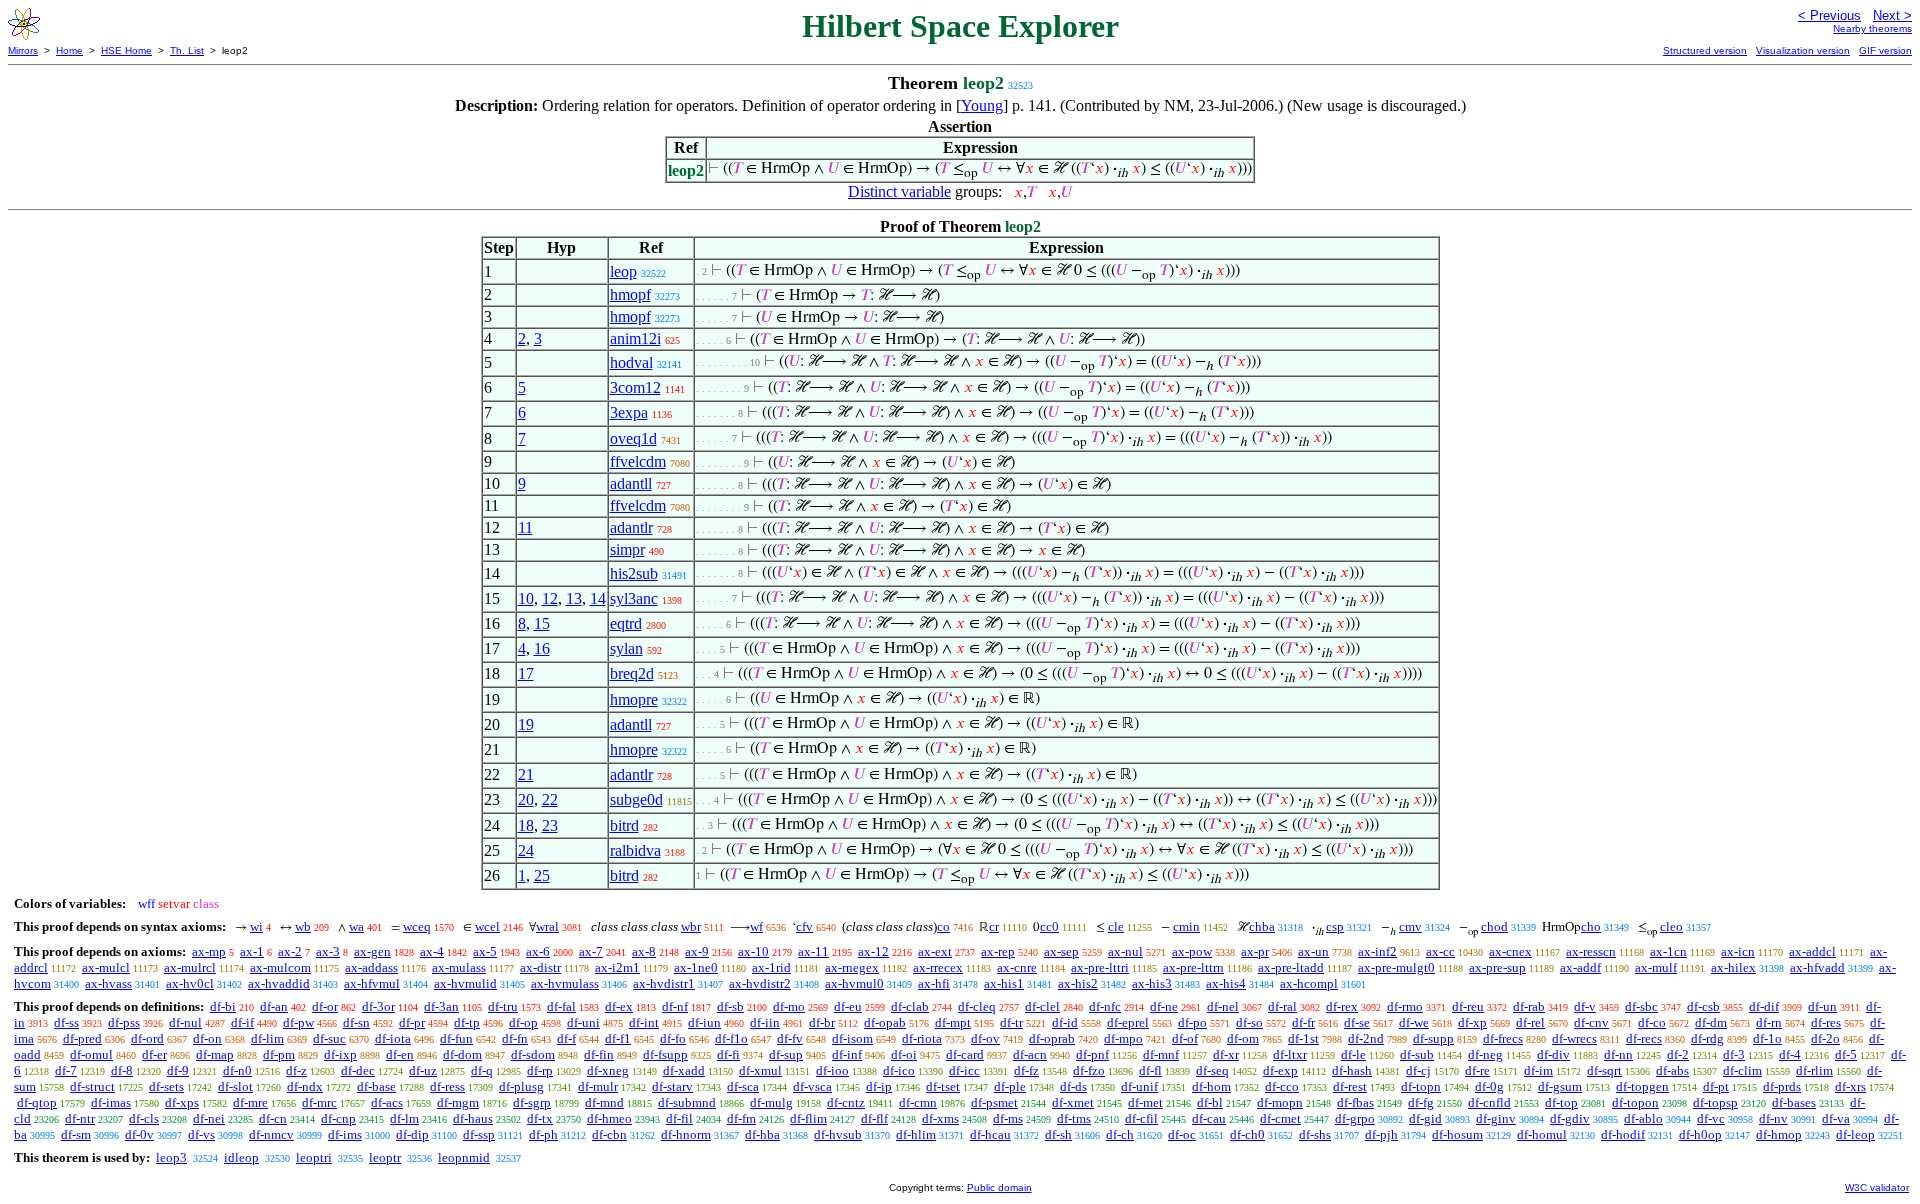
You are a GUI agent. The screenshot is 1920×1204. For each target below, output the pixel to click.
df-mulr (598, 1086)
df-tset (943, 1086)
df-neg (1485, 1054)
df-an (274, 1006)
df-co (1652, 1022)
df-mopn (1280, 1102)
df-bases (1794, 1102)
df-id (1065, 1022)
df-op (523, 1022)
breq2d (632, 673)
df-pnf (1092, 1054)
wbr (691, 926)
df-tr (1011, 1022)
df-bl (1210, 1102)
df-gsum (1560, 1086)
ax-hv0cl (190, 983)
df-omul (91, 1054)
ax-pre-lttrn (1193, 967)
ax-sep (1061, 951)
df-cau (1209, 1118)
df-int (644, 1022)
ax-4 (432, 951)
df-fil (679, 1118)
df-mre (250, 1102)
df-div (1553, 1054)
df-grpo (1355, 1118)
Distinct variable (899, 191)
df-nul (185, 1022)
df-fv (790, 1038)
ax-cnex (1510, 951)
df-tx (540, 1118)
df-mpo (1123, 1038)
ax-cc (1440, 951)
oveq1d (633, 438)
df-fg (1421, 1102)
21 (526, 774)
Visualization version (1803, 50)
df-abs (1672, 1070)
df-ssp (479, 1134)
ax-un (1313, 951)
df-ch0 (1247, 1134)
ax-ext (935, 951)
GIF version (1885, 50)
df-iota (393, 1038)
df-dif (1764, 1006)
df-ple (1010, 1086)
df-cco (1282, 1086)
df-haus (473, 1118)
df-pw (298, 1022)
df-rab (1529, 1006)
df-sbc (1641, 1006)
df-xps (182, 1102)
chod (1494, 926)
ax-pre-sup (1497, 967)
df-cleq (977, 1006)
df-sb (730, 1006)
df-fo (673, 1038)
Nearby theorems (1872, 28)
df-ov (985, 1038)
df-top (1561, 1102)
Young (982, 105)
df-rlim (1814, 1070)
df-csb (1703, 1006)
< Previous (1829, 15)
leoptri (314, 1157)
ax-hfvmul (372, 983)
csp (1335, 926)
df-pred (82, 1038)
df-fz (1026, 1070)
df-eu (848, 1006)
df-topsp (1715, 1102)
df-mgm (458, 1102)
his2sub (634, 573)
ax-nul (1125, 951)
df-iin (765, 1022)
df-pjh (1381, 1134)
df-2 (1678, 1054)
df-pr (412, 1022)
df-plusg (521, 1086)
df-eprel (1128, 1022)
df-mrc (319, 1102)
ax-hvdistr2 (760, 983)
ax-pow (1192, 951)
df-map (215, 1054)
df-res (1826, 1022)
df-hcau (990, 1134)
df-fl (1150, 1070)
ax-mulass (459, 967)
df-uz (423, 1070)
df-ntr (80, 1118)
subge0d (636, 799)
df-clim (1742, 1070)
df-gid (1425, 1118)
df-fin (599, 1054)
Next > (1892, 15)
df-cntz (846, 1102)
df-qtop (37, 1102)
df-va (1836, 1118)
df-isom (852, 1038)
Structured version (1705, 50)
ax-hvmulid (465, 983)
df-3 (1734, 1054)
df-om (1243, 1038)
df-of (1185, 1038)
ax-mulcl (106, 967)
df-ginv (1496, 1118)
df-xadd (684, 1070)
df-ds (1073, 1086)
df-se (1357, 1022)
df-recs (1644, 1038)
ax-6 (538, 951)
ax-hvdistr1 (664, 983)
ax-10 (753, 951)
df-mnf (1161, 1054)
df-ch (1120, 1134)
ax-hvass (108, 983)
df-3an (441, 1006)
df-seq (1212, 1070)
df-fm (741, 1118)
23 (550, 825)
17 (526, 673)
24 (526, 850)
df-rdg (1707, 1038)
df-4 (1790, 1054)
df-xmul (760, 1070)
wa (356, 926)
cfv (804, 926)
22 (550, 799)
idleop (241, 1157)
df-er (154, 1054)
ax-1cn (1668, 951)
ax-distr (540, 967)
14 (598, 598)
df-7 (66, 1070)
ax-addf (1580, 967)
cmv (1410, 926)
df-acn (1030, 1054)
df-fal (561, 1006)
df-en (400, 1054)
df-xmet (1073, 1102)
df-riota (922, 1038)
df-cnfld (1489, 1102)
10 (526, 598)
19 (526, 724)
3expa (629, 412)
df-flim (808, 1118)
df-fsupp (665, 1054)
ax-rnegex (852, 967)
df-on (207, 1038)
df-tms (1074, 1118)
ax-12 (873, 951)
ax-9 (697, 951)
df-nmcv (271, 1134)
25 (542, 875)
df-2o (1825, 1038)
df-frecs (1503, 1038)
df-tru (503, 1006)
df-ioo (832, 1070)
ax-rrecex (938, 967)
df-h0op (1700, 1134)
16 (542, 648)
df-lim (267, 1038)
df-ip (879, 1086)
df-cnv (1591, 1022)
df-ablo (1643, 1118)
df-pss (124, 1022)
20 (526, 799)
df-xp (1472, 1022)
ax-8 (644, 951)
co (943, 926)
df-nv (1773, 1118)
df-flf (874, 1118)
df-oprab (1052, 1038)
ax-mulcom (280, 967)
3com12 (635, 387)
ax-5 (485, 951)
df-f (566, 1038)
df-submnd (687, 1102)
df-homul (1542, 1134)
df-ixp (340, 1054)
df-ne (1164, 1006)
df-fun (456, 1038)
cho (1591, 926)
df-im (1538, 1070)
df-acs (387, 1102)
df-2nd (1366, 1038)
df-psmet (994, 1102)
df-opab (885, 1022)
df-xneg (608, 1070)
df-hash (1352, 1070)
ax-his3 (1152, 983)
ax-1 (252, 951)
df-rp (540, 1070)
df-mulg (771, 1102)
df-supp (1433, 1038)
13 (574, 598)
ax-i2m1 (617, 967)
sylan (626, 648)
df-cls (144, 1118)
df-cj (1418, 1070)
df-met (1145, 1102)
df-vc (1711, 1118)
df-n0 (237, 1070)
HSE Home (126, 50)
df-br (822, 1022)
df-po (1192, 1022)
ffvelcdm (638, 461)
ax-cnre (1017, 967)
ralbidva (635, 850)
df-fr (1303, 1022)
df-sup (786, 1054)
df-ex (619, 1006)
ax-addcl (1812, 951)
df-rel (1530, 1022)
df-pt (1716, 1086)
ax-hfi (934, 983)
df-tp (467, 1022)
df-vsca (812, 1086)
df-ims (345, 1134)
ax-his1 (1004, 983)
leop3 (171, 1157)
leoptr (385, 1157)
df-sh (1058, 1134)
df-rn (1769, 1022)
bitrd (624, 825)
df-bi (223, 1006)
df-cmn (918, 1102)
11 (525, 527)
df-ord (147, 1038)
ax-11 (813, 951)
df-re (1477, 1070)
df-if (242, 1022)
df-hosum (1457, 1134)
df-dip (412, 1134)
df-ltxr (1290, 1054)
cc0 (1049, 926)
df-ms (1008, 1118)
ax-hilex (1733, 967)
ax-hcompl (1309, 983)
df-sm (76, 1134)
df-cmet (1280, 1118)
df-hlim (916, 1134)
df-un (1822, 1006)
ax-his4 (1226, 983)
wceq (417, 926)
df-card (965, 1054)
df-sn (356, 1022)
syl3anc (634, 598)
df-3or (378, 1006)
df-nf (675, 1006)
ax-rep (998, 951)
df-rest (1350, 1086)
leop (623, 271)
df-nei (209, 1118)
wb (303, 926)
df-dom (462, 1054)
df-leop (1855, 1134)
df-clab (910, 1006)
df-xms (940, 1118)
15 (542, 623)
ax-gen (372, 951)
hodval (631, 362)
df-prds (1782, 1086)
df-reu (1468, 1006)
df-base (376, 1086)
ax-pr (1255, 951)
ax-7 (591, 951)
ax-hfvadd (1817, 967)
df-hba (762, 1134)
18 (526, 825)
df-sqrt (1604, 1070)
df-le (1353, 1054)
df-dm (1711, 1022)
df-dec (358, 1070)
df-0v (139, 1134)
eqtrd (626, 623)
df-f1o (731, 1038)
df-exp (1280, 1070)
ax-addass (371, 967)
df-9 (178, 1070)
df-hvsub (838, 1134)
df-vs (201, 1134)
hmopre (634, 699)
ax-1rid (771, 967)
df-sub (1417, 1054)
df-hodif (1623, 1134)
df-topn (1421, 1086)
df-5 (1846, 1054)
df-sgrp (532, 1102)
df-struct (92, 1086)
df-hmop (1779, 1134)
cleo (1671, 926)
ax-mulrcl (190, 967)
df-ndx (305, 1086)
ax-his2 (1078, 983)
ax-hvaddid (279, 983)
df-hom (1211, 1086)
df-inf (847, 1054)
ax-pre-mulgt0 (1396, 967)
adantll (631, 483)
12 (550, 598)
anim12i (635, 338)
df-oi (904, 1054)
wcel (487, 926)
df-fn (515, 1038)
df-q (482, 1070)
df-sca (743, 1086)
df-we (1414, 1022)
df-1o (1767, 1038)
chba (1262, 926)
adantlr (631, 527)
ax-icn (1738, 951)
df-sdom (533, 1054)
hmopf (630, 294)
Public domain (999, 1187)
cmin (1186, 926)
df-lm (404, 1118)
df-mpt (953, 1022)
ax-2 (290, 951)
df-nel (1223, 1006)
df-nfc (1105, 1006)
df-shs (1315, 1134)
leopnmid (464, 1157)
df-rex (1342, 1006)
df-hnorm (686, 1134)
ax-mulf (1656, 967)
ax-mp (209, 951)
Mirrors (23, 50)
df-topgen (1642, 1086)
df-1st (1303, 1038)
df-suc (329, 1038)
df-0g (1489, 1086)
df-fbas (1355, 1102)
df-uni (583, 1022)
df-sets (166, 1086)
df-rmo (1405, 1006)
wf (756, 926)
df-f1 (618, 1038)
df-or (325, 1006)
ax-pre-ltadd (1291, 967)
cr (994, 926)
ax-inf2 (1377, 951)
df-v (1585, 1006)
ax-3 (328, 951)
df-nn (1618, 1054)
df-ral (1282, 1006)
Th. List (187, 50)
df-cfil (1141, 1118)
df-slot (235, 1086)
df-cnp (338, 1118)
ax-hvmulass (565, 983)
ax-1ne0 (696, 967)
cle (1116, 926)
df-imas (111, 1102)
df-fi (728, 1054)
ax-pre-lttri (1100, 967)
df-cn (273, 1118)
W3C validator (1877, 1187)
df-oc (1182, 1134)
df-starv (672, 1086)
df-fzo (1089, 1070)
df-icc (964, 1070)
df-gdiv (1570, 1118)
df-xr (1226, 1054)
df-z (296, 1070)
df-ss (66, 1022)
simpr (627, 549)
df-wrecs (1574, 1038)
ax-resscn (1591, 951)
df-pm (279, 1054)
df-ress (447, 1086)
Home (69, 50)
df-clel (1042, 1006)
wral (547, 926)
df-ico (899, 1070)
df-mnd (604, 1102)
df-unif (1139, 1086)
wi (256, 926)
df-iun (704, 1022)
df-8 (122, 1070)
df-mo (789, 1006)
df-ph (543, 1134)
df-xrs (1850, 1086)
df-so (1249, 1022)
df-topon (1635, 1102)
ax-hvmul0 (854, 983)
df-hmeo (609, 1118)
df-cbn (609, 1134)
